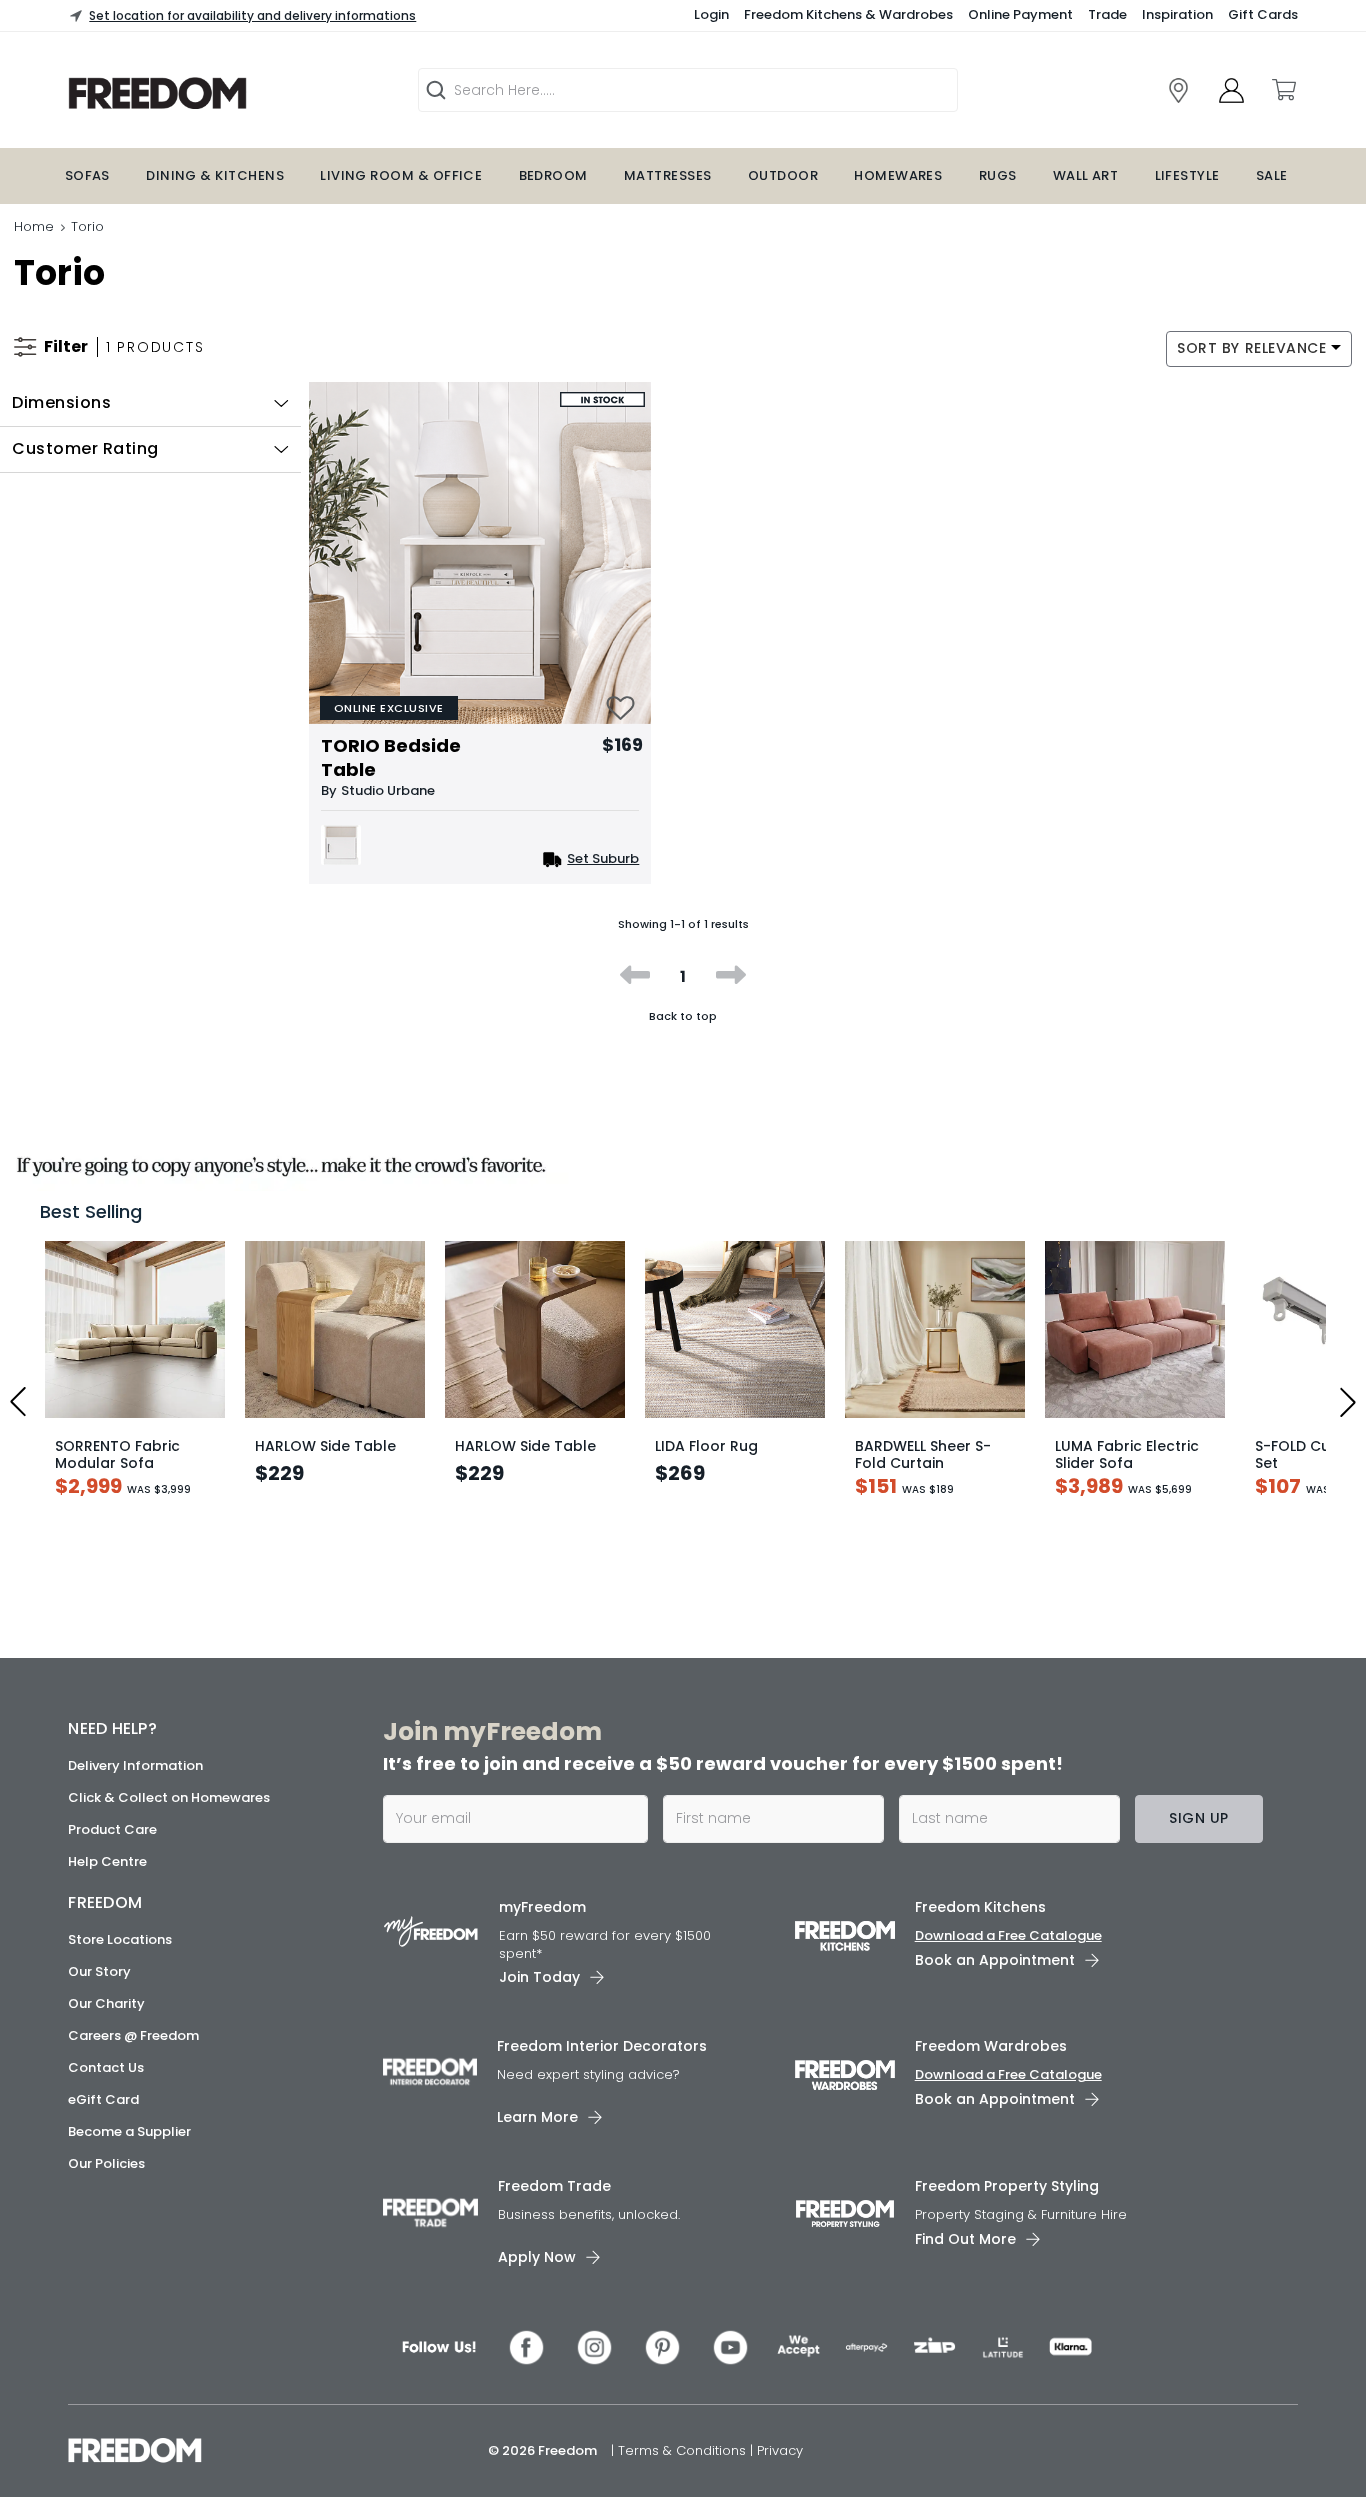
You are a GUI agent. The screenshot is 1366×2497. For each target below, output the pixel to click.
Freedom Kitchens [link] (980, 1932)
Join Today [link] (539, 2003)
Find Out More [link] (965, 2264)
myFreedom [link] (542, 1932)
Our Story (99, 1996)
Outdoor (783, 175)
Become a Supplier (129, 2156)
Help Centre (107, 1886)
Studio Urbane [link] (388, 790)
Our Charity (106, 2028)
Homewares (898, 175)
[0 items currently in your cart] (1283, 90)
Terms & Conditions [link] (684, 2475)
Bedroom (553, 175)
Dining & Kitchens (215, 175)
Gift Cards (1263, 14)
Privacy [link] (780, 2475)
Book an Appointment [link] (995, 1985)
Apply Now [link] (537, 2282)
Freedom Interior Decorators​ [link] (602, 2072)
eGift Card (103, 2124)
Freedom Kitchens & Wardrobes (848, 14)
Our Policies (106, 2188)
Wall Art (1086, 175)
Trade (1107, 14)
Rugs (998, 175)
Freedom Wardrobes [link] (991, 2072)
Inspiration (1177, 14)
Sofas (87, 175)
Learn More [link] (537, 2142)
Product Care (112, 1854)
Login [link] (711, 14)
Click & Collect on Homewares (169, 1822)
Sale (1272, 175)
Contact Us (106, 2092)
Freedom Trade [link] (554, 2211)
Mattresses (668, 175)
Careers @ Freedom (133, 2060)
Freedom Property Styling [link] (1007, 2211)
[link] (218, 93)
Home (34, 226)
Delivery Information (135, 1790)
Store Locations (120, 1964)
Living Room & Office (401, 175)
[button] (150, 403)
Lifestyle (1187, 175)
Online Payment (1020, 14)
